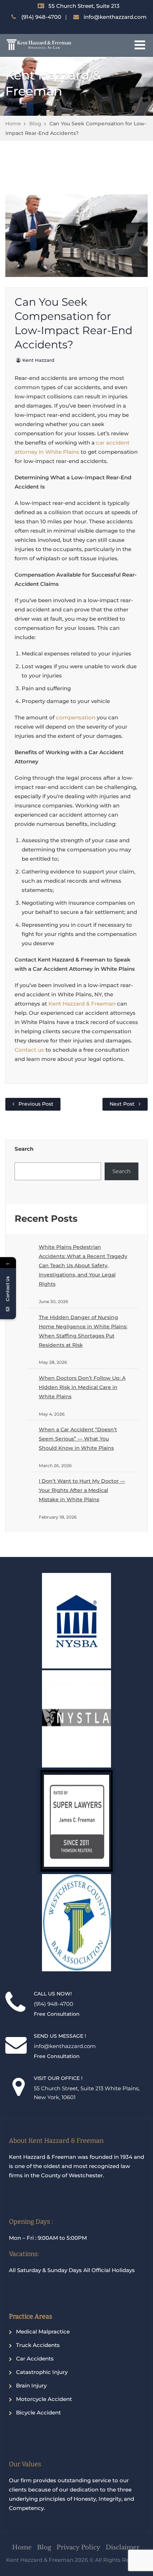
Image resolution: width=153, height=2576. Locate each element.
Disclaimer (123, 2547)
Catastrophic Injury (42, 2372)
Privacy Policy (78, 2547)
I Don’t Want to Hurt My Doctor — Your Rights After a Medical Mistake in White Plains (82, 1490)
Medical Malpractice (43, 2332)
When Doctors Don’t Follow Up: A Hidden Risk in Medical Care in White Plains (82, 1387)
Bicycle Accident (38, 2412)
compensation (76, 717)
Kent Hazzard (38, 360)
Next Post (122, 1104)
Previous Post (36, 1104)
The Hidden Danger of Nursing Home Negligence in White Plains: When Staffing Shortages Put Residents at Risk (83, 1331)
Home (13, 124)
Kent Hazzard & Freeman (82, 1004)
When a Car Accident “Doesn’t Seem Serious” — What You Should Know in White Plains (78, 1439)
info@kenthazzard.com (115, 17)
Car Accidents (35, 2359)
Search (24, 1149)
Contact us (29, 1050)
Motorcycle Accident (44, 2399)
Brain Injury (31, 2386)
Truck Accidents (38, 2345)
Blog (35, 124)
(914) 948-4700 (41, 17)
